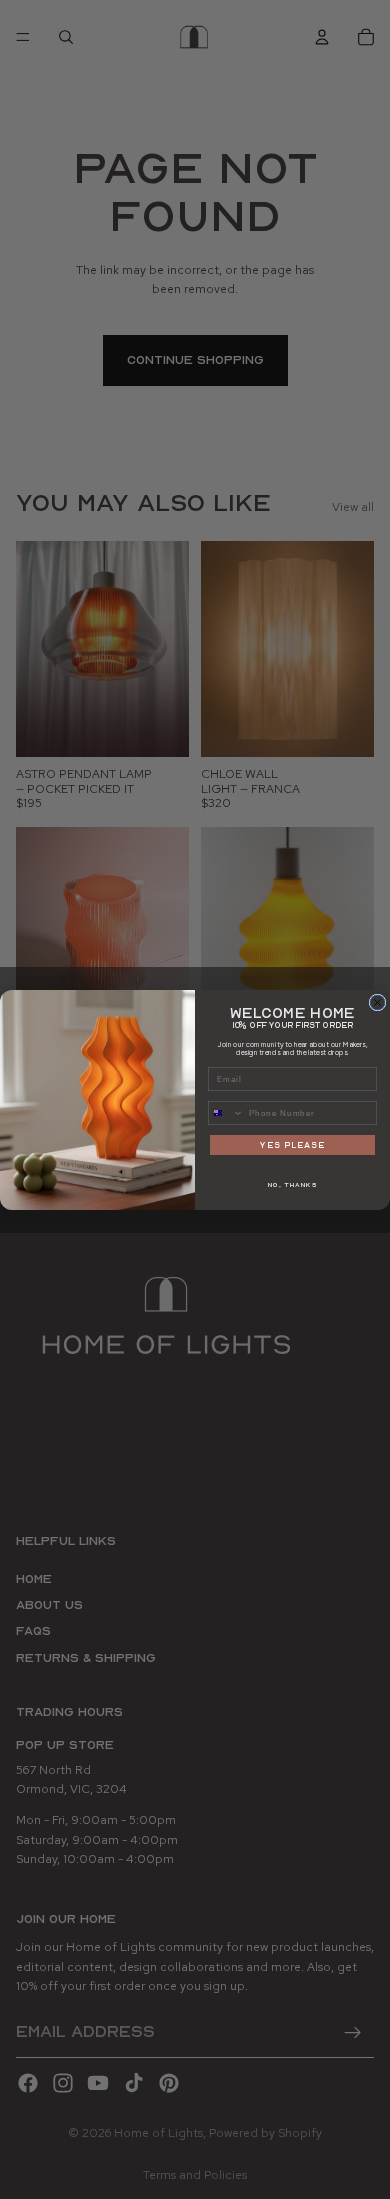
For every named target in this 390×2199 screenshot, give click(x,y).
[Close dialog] (377, 1002)
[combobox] (226, 1112)
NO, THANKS (293, 1184)
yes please (293, 1144)
